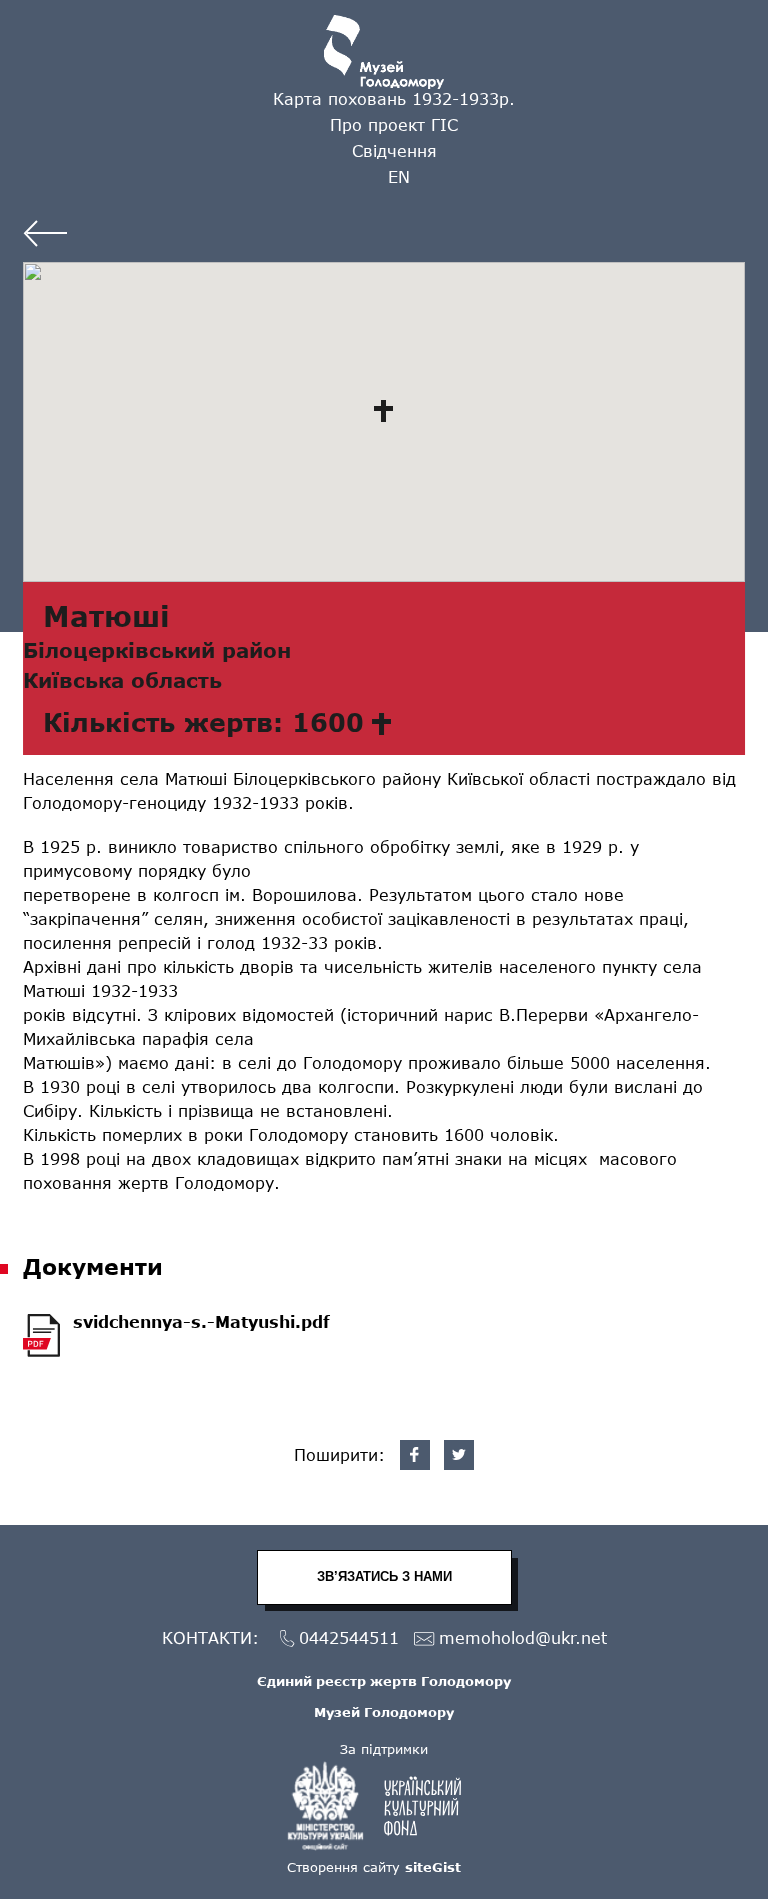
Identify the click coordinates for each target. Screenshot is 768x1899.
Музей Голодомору (384, 1712)
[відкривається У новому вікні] (384, 1806)
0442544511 (349, 1637)
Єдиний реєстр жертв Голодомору (384, 1681)
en (399, 176)
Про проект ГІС (394, 124)
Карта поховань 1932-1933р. (394, 98)
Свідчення (394, 150)
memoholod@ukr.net (523, 1637)
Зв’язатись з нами (384, 1576)
